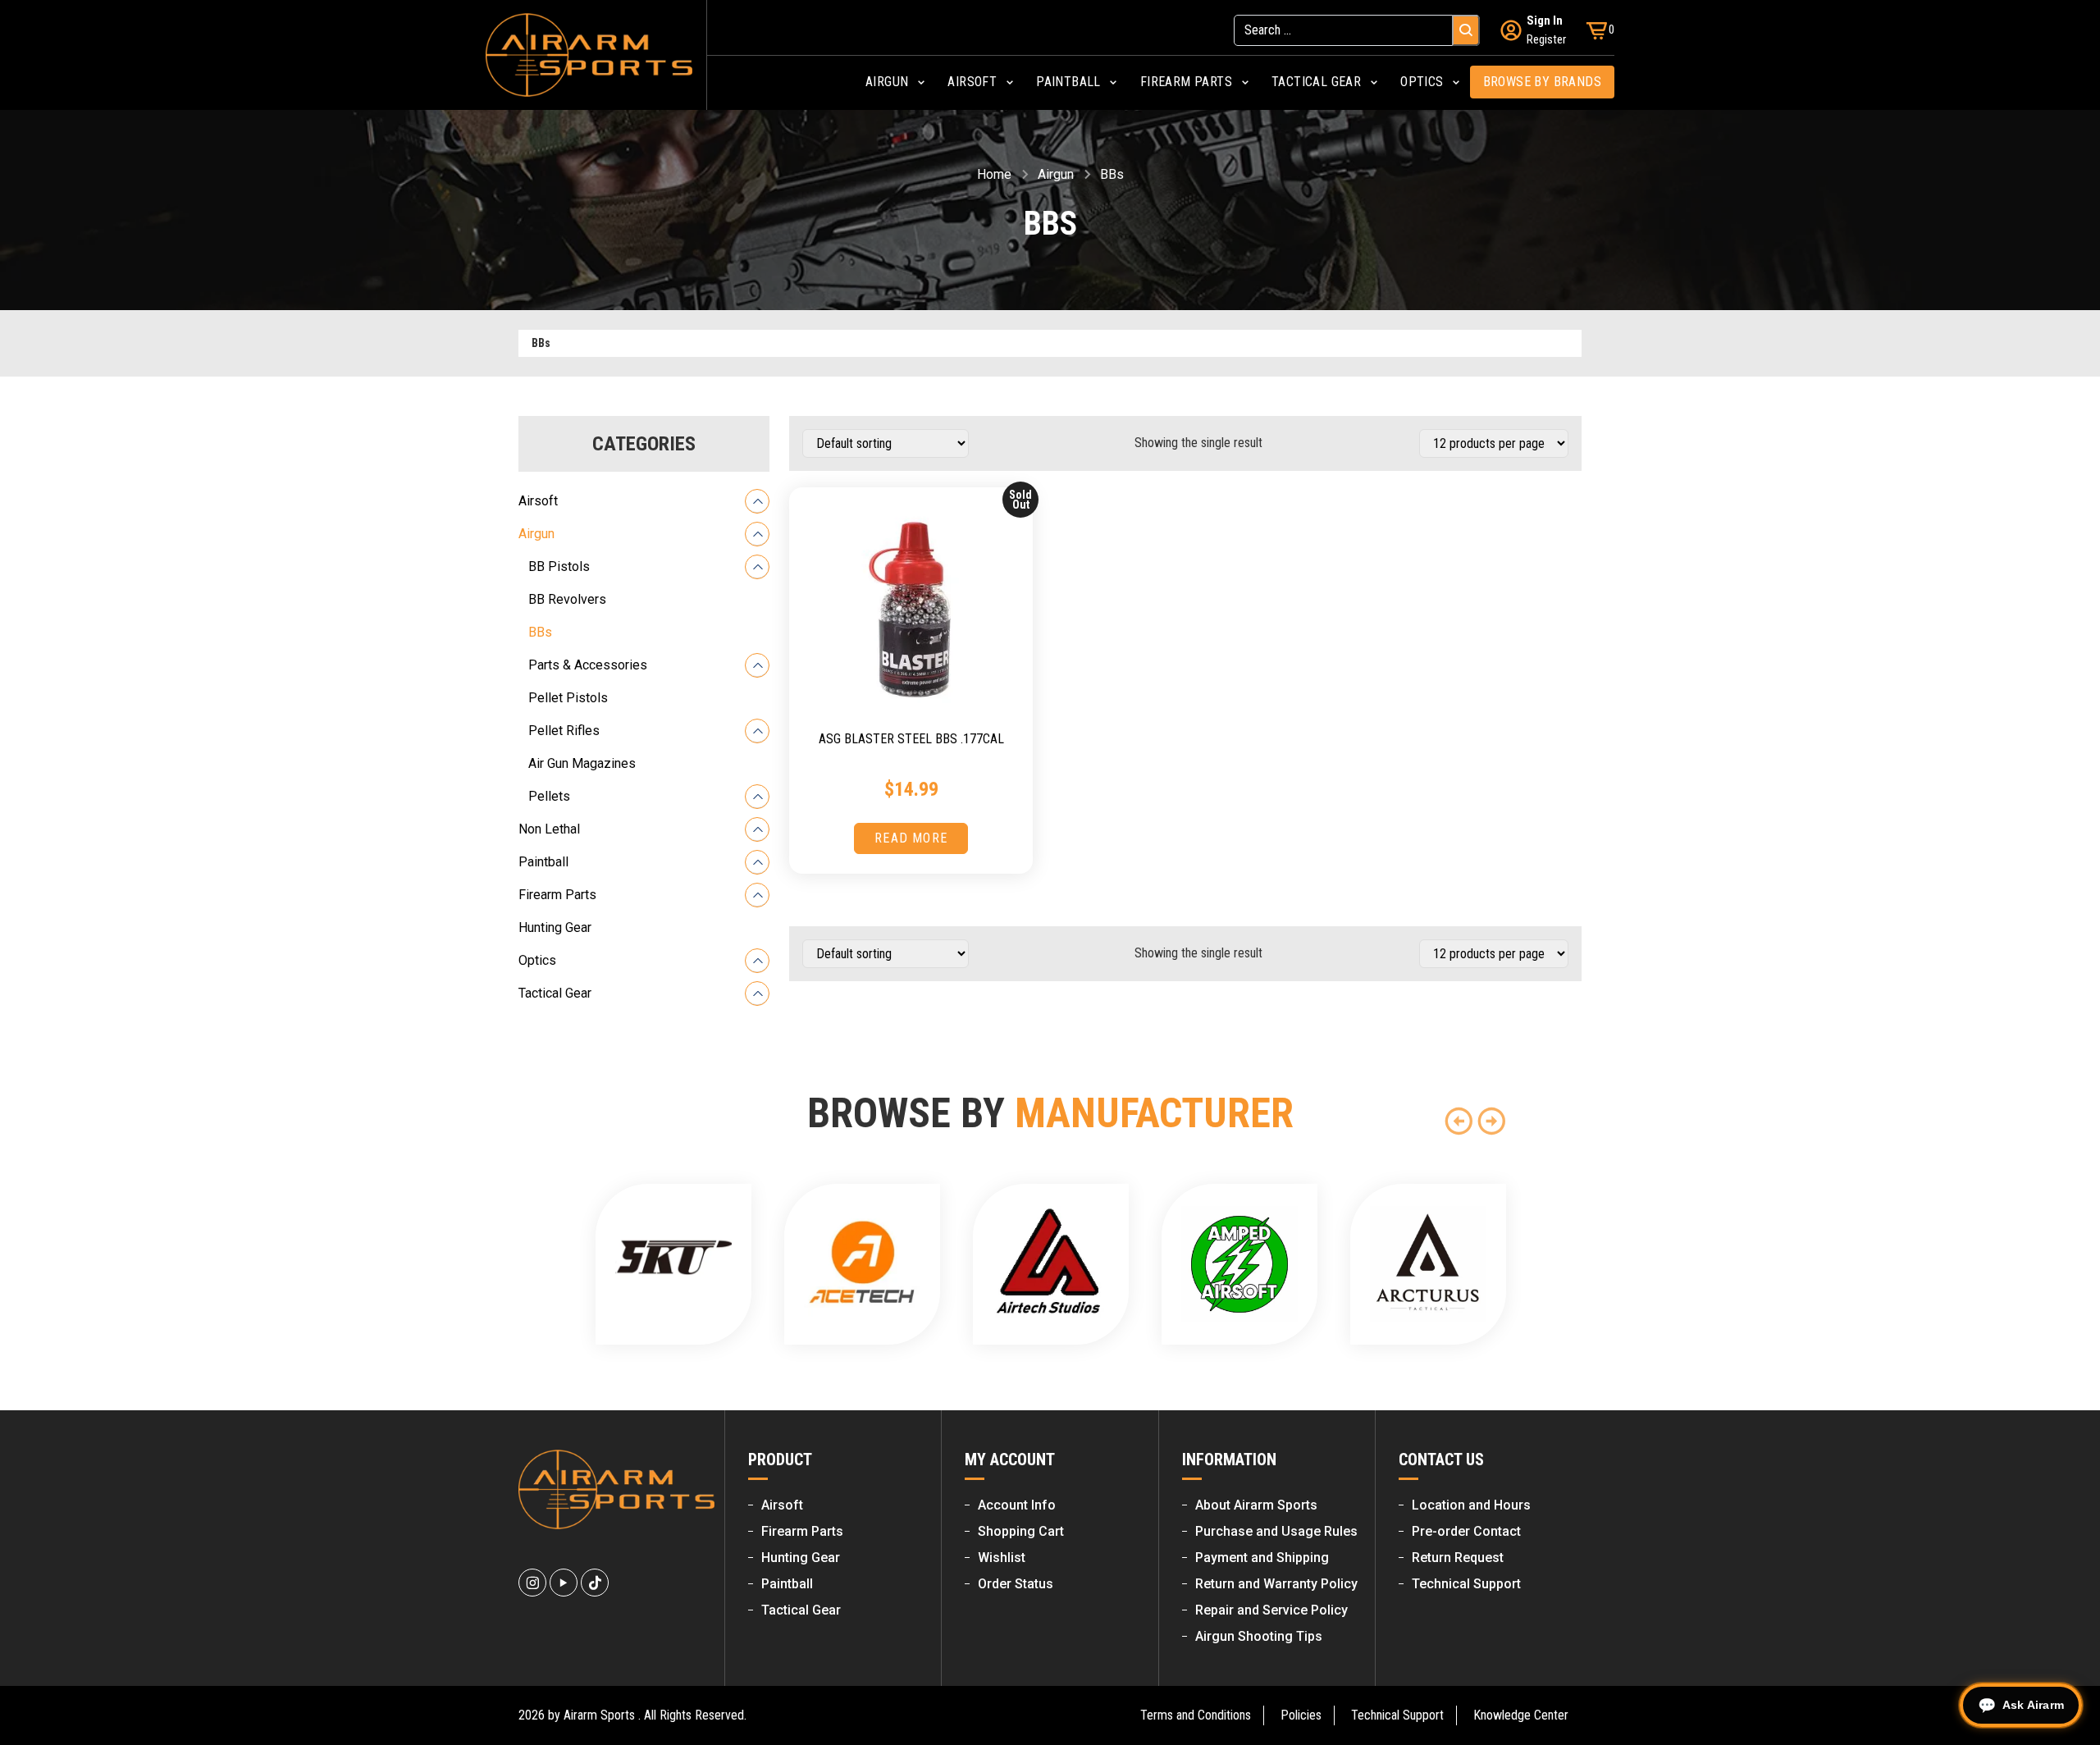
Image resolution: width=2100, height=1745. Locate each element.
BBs (540, 632)
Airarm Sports (599, 1715)
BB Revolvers (567, 599)
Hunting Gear (555, 927)
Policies (1301, 1715)
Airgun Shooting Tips (1259, 1636)
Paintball (543, 862)
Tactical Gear (555, 993)
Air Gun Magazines (582, 763)
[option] (673, 1264)
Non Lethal (549, 829)
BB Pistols (559, 566)
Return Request (1458, 1558)
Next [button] (1491, 1121)
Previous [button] (1459, 1121)
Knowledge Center (1521, 1715)
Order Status (1016, 1584)
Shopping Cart (1021, 1531)
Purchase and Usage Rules (1276, 1531)
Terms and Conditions (1196, 1715)
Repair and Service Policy (1271, 1610)
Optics (537, 960)
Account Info (1017, 1505)
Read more (911, 838)
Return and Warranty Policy (1276, 1584)
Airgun (1056, 174)
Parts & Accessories (588, 665)
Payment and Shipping (1262, 1558)
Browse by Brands (1542, 82)
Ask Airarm (2033, 1705)
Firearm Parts (557, 895)
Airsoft (538, 501)
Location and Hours (1471, 1505)
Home (994, 174)
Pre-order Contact (1466, 1531)
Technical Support (1466, 1584)
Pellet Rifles (564, 731)
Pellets (549, 796)
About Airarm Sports (1256, 1505)
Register (1546, 39)
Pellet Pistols (568, 698)
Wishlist (1002, 1558)
